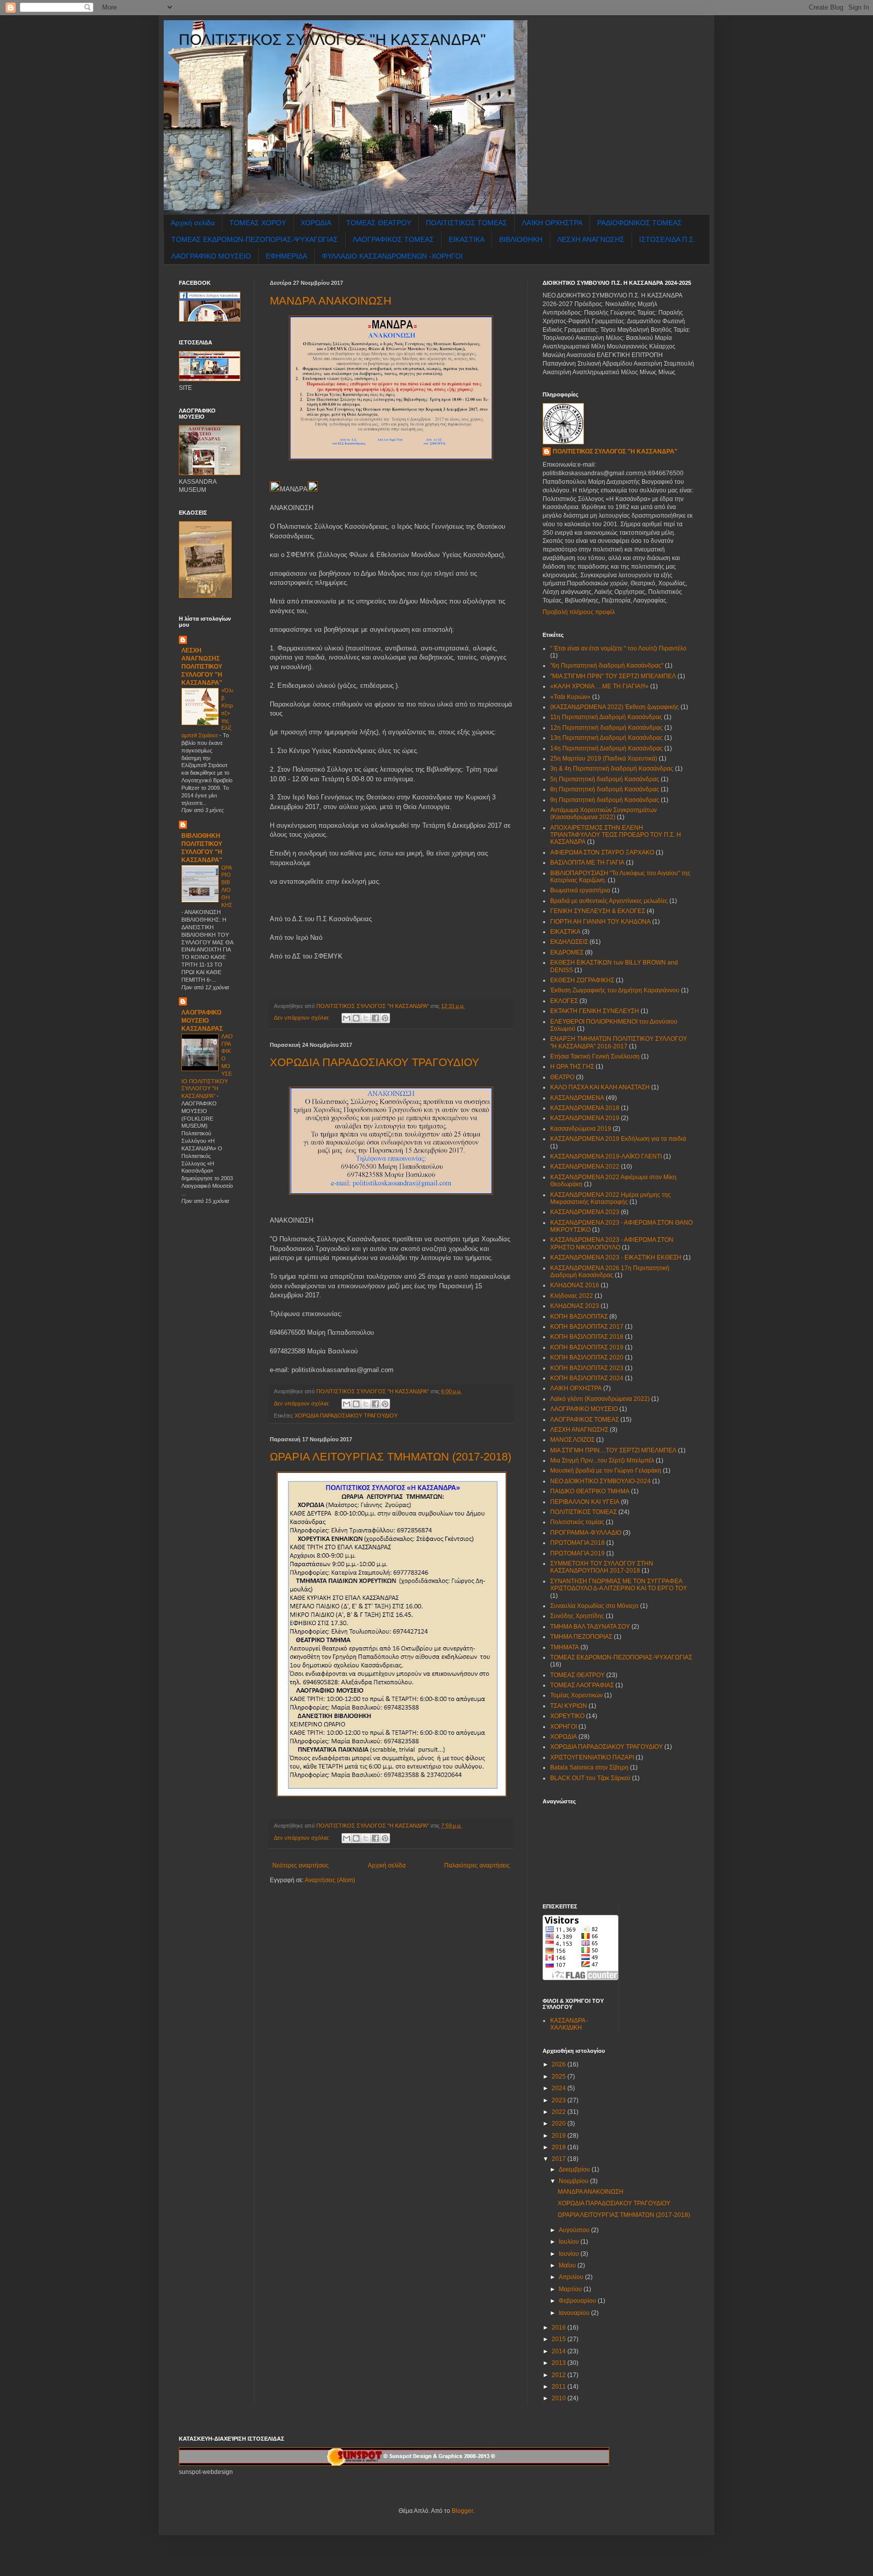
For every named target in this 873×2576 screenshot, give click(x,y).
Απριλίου (572, 2277)
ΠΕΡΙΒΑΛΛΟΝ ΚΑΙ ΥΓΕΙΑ (585, 1502)
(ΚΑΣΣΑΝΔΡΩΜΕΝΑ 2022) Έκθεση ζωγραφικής (615, 707)
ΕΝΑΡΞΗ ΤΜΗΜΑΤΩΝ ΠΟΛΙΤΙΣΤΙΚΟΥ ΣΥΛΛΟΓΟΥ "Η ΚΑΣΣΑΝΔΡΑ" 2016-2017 (619, 1042)
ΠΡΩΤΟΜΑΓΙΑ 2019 (577, 1553)
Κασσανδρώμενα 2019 (581, 1129)
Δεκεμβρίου (575, 2169)
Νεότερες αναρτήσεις (301, 1865)
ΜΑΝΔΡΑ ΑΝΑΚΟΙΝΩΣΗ (331, 301)
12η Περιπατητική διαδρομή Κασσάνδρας (607, 728)
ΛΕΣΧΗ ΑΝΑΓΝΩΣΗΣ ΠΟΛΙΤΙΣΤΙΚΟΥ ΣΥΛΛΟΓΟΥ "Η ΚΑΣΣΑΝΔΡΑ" (202, 667)
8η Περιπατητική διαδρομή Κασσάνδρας (605, 789)
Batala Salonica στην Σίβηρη (589, 1767)
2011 (560, 2387)
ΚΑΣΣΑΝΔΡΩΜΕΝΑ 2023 (585, 1212)
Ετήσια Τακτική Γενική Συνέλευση (595, 1056)
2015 (560, 2339)
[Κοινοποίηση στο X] (366, 1018)
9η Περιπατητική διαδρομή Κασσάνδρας (605, 800)
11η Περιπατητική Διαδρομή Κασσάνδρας (606, 717)
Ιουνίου (570, 2254)
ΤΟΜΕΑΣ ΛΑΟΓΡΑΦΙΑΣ (582, 1685)
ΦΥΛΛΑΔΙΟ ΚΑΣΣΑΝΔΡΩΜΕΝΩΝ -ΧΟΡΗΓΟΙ (392, 256)
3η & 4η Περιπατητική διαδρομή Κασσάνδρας (612, 769)
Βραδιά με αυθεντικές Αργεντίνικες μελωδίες (609, 901)
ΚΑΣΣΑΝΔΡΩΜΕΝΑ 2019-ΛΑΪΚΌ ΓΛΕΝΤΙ (606, 1156)
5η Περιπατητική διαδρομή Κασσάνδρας (605, 779)
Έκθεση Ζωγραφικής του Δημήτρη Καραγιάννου (615, 990)
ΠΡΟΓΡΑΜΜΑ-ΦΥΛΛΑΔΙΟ (586, 1533)
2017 (560, 2159)
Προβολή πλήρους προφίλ (579, 612)
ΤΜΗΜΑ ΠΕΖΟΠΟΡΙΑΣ (581, 1637)
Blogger (462, 2511)
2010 (560, 2398)
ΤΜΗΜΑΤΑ (565, 1647)
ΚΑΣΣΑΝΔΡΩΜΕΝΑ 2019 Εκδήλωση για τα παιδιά (618, 1139)
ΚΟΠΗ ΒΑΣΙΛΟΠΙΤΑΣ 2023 (587, 1368)
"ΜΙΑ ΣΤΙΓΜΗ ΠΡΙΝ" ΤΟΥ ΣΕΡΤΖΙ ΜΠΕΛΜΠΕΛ (613, 676)
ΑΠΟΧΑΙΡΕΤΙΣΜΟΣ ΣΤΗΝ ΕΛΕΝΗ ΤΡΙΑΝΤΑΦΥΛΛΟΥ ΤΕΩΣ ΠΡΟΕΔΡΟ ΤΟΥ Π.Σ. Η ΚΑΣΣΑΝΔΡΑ (616, 835)
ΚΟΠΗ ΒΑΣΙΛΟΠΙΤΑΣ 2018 (587, 1337)
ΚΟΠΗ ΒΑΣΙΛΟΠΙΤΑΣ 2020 (587, 1357)
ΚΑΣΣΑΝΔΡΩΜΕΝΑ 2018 (585, 1108)
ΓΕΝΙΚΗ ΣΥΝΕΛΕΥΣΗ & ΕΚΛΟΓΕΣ (598, 911)
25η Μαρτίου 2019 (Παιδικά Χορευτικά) (604, 759)
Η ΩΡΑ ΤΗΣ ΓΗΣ (572, 1067)
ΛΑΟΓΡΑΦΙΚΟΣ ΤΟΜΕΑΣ (393, 239)
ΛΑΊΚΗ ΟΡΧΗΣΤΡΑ (552, 223)
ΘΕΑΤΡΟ (562, 1077)
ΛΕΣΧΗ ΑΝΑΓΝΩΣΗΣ (591, 239)
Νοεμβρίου (574, 2181)
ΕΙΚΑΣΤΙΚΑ (467, 239)
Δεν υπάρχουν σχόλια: (302, 1018)
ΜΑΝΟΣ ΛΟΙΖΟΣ (572, 1440)
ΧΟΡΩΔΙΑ (316, 223)
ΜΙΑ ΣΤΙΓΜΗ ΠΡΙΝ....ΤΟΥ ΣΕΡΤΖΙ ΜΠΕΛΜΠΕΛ (613, 1450)
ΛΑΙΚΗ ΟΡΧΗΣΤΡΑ (576, 1388)
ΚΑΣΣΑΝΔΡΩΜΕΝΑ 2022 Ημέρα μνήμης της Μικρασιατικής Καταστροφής (611, 1198)
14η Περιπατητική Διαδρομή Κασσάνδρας (607, 748)
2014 (560, 2351)
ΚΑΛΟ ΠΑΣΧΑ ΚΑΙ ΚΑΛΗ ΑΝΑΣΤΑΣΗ (600, 1087)
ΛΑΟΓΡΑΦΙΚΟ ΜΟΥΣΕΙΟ (211, 256)
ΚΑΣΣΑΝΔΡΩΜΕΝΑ (577, 1098)
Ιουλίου (570, 2242)
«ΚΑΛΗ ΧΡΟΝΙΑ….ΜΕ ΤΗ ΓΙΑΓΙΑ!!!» (599, 686)
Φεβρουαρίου (578, 2301)
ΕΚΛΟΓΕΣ (564, 1001)
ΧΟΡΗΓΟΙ (564, 1727)
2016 (560, 2328)
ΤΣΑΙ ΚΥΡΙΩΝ (569, 1706)
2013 (560, 2363)
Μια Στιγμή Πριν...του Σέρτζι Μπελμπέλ (602, 1460)
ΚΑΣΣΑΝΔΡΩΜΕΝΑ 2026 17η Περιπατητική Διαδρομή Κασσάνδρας (610, 1272)
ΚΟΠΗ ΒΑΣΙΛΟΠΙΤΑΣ (579, 1317)
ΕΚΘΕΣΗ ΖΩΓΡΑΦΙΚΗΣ (582, 980)
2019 (560, 2136)
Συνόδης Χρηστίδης (577, 1616)
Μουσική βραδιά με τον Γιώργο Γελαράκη (606, 1471)
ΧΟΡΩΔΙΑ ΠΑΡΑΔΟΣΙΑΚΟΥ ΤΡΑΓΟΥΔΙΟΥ (375, 1062)
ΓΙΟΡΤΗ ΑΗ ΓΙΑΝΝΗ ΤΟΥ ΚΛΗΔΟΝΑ (600, 922)
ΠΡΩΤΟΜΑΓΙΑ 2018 (577, 1543)
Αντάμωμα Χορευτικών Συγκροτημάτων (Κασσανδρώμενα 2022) (603, 814)
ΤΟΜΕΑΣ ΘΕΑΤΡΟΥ (379, 223)
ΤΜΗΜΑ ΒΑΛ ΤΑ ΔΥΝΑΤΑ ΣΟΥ (590, 1627)
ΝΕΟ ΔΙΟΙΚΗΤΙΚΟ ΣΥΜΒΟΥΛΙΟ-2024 (600, 1481)
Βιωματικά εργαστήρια (580, 890)
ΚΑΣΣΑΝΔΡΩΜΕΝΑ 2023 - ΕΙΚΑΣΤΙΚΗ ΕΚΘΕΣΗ (616, 1257)
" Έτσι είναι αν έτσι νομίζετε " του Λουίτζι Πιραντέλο (618, 648)
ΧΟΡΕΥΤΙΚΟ (567, 1716)
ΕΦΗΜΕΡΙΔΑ (286, 256)
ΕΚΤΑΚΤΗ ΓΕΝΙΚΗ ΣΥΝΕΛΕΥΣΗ (595, 1011)
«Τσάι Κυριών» (570, 697)
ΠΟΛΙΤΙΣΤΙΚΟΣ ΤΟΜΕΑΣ (467, 223)
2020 (560, 2124)
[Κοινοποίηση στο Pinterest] (385, 1018)
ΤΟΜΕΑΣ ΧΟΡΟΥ (258, 223)
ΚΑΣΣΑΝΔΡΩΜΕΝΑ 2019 (585, 1118)
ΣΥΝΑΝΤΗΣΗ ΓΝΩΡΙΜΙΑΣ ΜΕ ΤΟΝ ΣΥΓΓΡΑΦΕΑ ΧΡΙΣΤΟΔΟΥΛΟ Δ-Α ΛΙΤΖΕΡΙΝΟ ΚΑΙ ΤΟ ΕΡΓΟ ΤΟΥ (619, 1585)
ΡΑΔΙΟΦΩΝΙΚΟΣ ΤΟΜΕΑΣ (640, 223)
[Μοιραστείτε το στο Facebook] (375, 1018)
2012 (560, 2375)
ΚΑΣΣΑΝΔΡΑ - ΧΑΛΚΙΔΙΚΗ (569, 2024)
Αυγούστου (575, 2230)
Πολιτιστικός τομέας (577, 1522)
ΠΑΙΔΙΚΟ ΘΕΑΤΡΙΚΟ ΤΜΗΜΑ (590, 1491)
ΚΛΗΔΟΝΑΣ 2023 (575, 1306)
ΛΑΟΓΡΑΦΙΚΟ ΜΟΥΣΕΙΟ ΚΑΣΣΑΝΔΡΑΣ (202, 1021)
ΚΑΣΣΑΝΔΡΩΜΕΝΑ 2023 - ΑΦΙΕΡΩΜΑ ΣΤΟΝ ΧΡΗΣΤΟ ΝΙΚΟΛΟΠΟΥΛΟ (612, 1243)
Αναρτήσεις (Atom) (330, 1880)
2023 (560, 2100)
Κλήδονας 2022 (572, 1296)
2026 (560, 2064)
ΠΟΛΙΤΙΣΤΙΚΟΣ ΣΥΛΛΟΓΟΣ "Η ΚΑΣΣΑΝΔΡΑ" (332, 40)
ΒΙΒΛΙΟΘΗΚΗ (521, 239)
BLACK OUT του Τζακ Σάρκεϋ (590, 1778)
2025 (560, 2077)
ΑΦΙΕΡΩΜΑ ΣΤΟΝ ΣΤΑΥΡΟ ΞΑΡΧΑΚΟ (602, 852)
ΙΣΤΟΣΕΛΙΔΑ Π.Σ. (667, 239)
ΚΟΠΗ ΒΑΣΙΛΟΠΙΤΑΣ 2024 (587, 1378)
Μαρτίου (571, 2289)
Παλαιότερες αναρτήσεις (477, 1865)
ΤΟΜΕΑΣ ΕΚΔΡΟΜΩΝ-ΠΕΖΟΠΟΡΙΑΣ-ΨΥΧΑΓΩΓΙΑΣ (255, 239)
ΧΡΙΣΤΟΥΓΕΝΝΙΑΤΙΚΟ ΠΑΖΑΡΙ (592, 1757)
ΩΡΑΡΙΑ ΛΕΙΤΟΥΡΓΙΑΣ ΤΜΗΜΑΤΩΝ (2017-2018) (391, 1457)
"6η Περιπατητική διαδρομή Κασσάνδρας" (607, 666)
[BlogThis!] (356, 1018)
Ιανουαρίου (575, 2313)
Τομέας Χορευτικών (576, 1695)
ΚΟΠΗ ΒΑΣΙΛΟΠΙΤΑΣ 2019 (587, 1347)
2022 (560, 2112)
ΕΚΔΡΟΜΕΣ (567, 952)
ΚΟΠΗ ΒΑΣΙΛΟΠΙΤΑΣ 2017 (587, 1327)
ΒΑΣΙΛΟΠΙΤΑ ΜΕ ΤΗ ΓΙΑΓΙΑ (587, 863)
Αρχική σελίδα (193, 223)
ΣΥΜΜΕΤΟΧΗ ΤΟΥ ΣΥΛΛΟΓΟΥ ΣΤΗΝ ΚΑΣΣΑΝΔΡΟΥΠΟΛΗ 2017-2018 (602, 1567)
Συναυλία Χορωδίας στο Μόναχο (594, 1606)
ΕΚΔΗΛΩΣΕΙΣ (569, 942)
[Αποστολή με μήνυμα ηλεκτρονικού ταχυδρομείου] (347, 1018)
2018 (560, 2147)
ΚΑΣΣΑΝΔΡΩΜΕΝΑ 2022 (585, 1167)
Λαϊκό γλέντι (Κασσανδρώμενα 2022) (600, 1399)
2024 (560, 2088)
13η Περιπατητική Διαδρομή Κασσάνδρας (607, 738)
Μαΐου (568, 2265)
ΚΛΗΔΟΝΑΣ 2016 (575, 1285)
